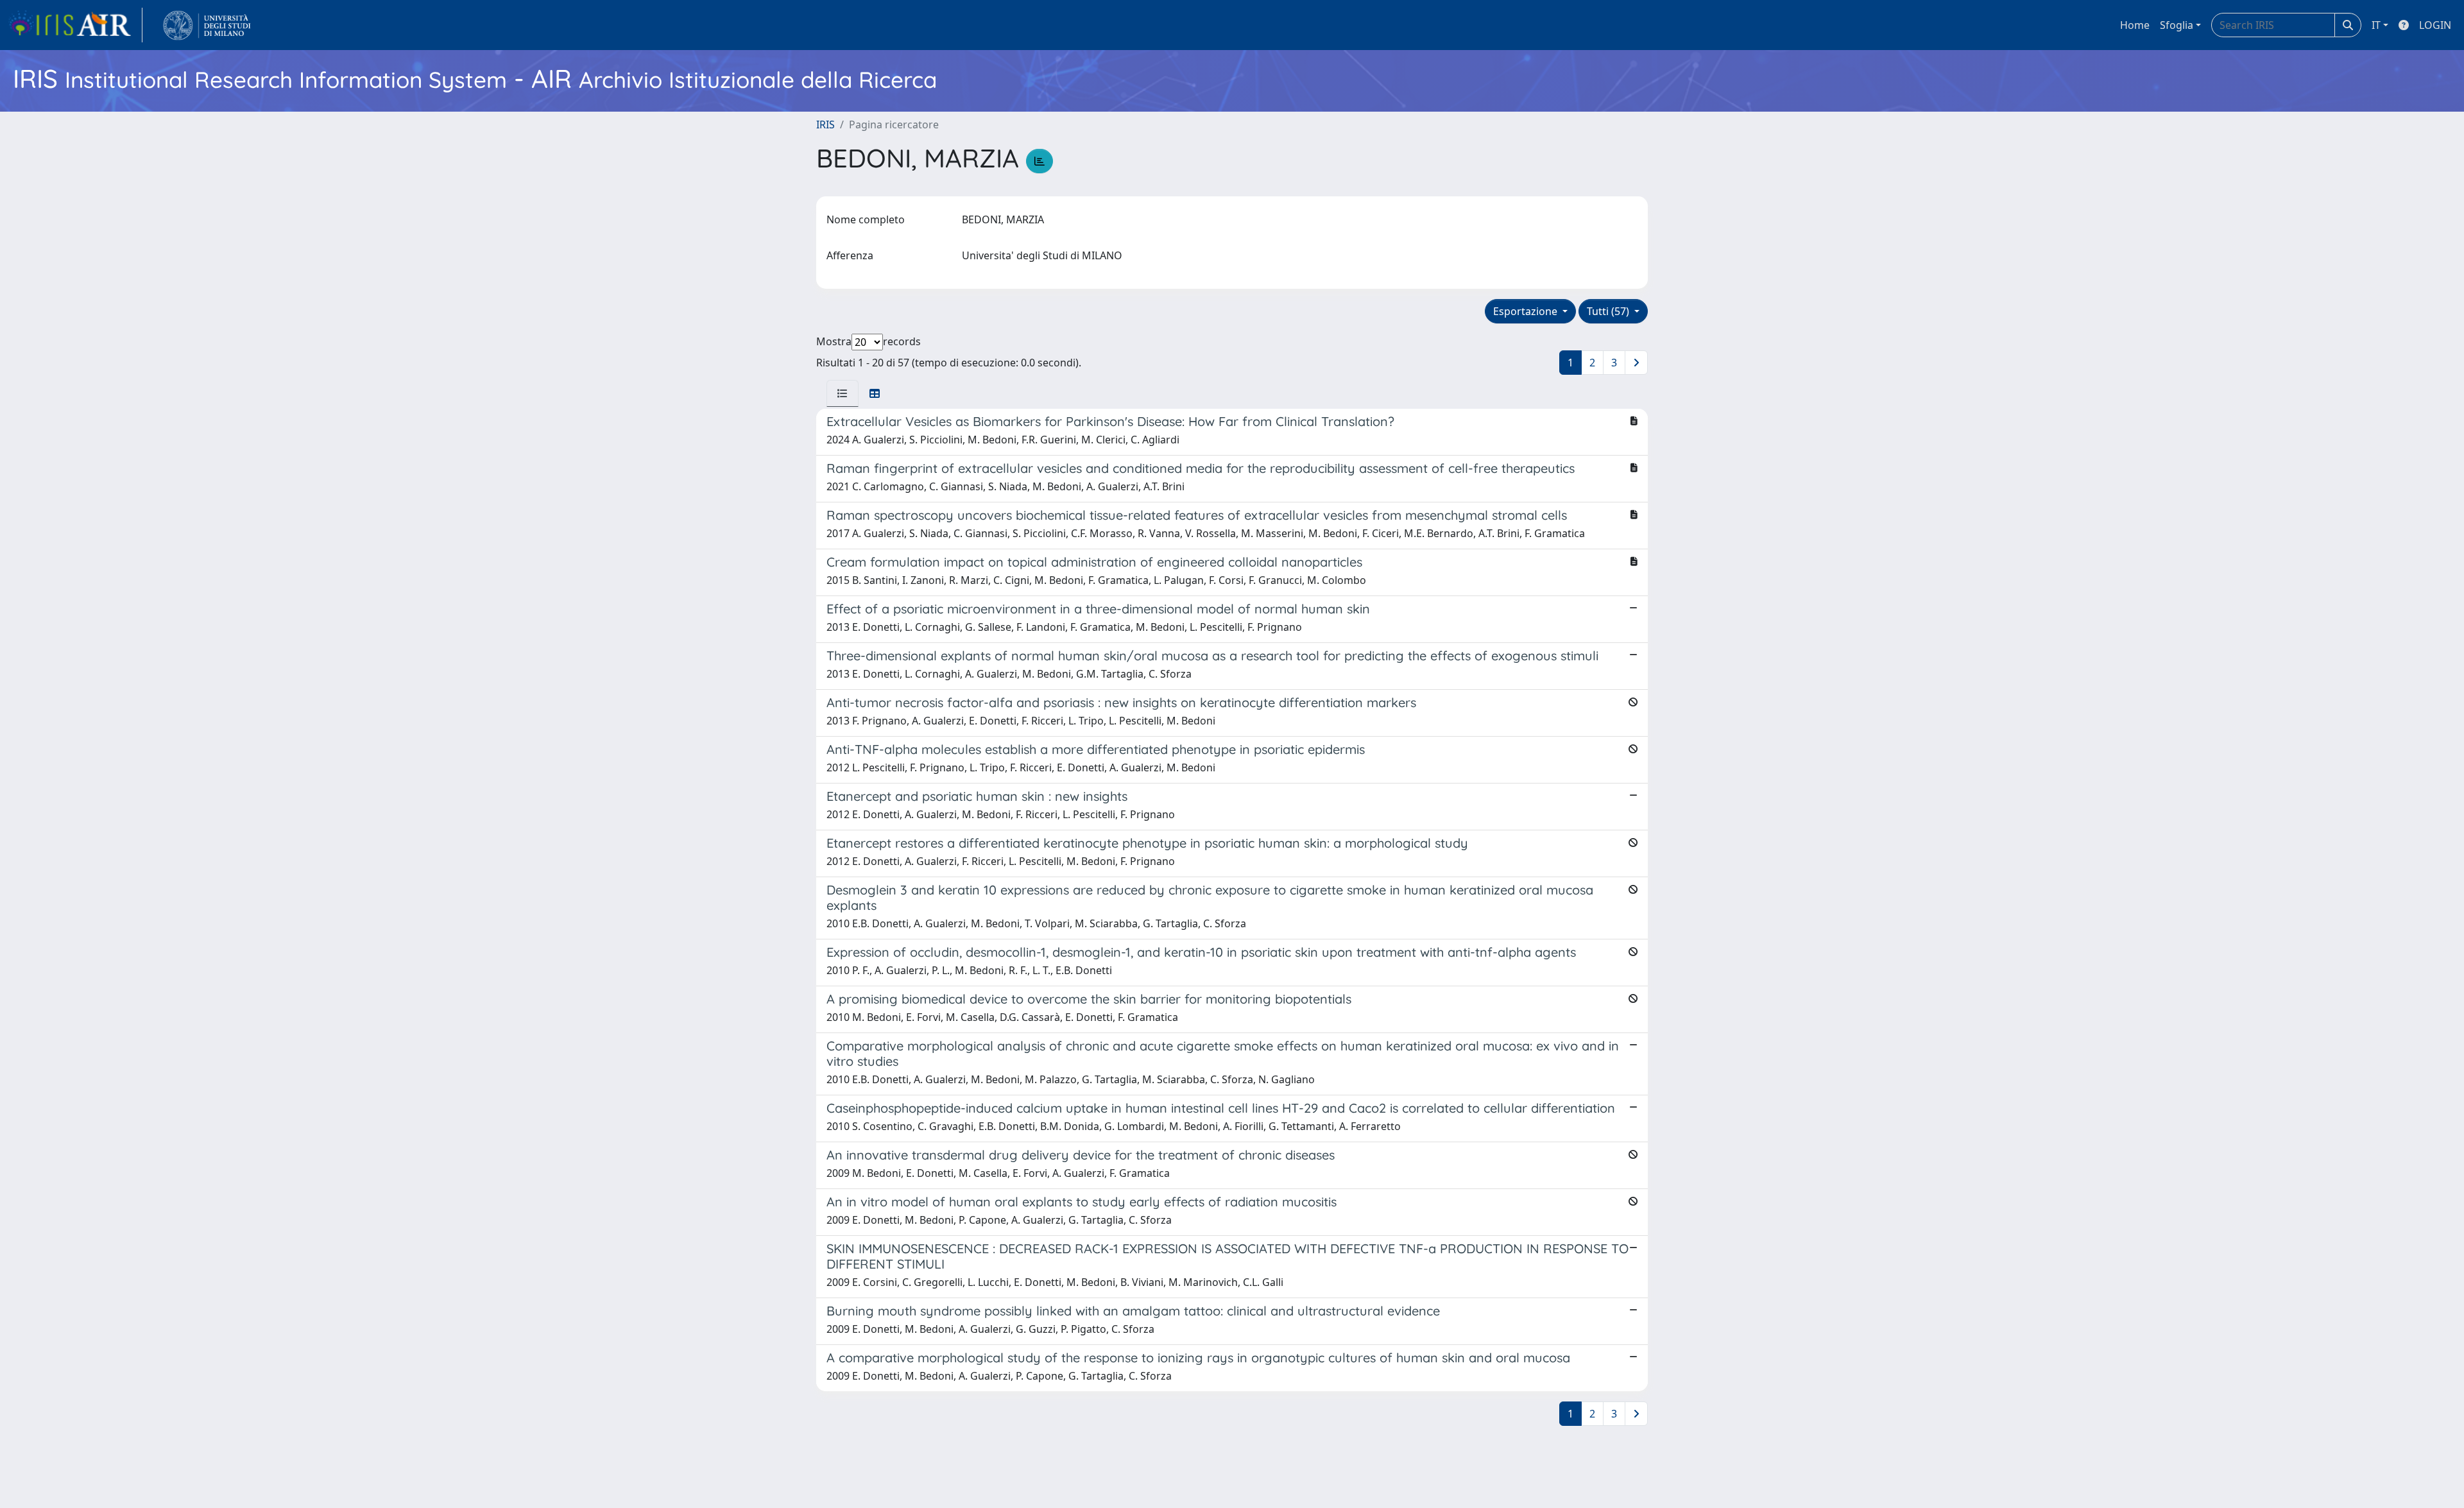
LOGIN (2435, 25)
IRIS (826, 124)
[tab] (843, 393)
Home (2135, 25)
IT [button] (2376, 25)
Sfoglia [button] (2177, 25)
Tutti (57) (1609, 311)
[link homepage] (75, 25)
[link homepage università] (207, 25)
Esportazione (1527, 311)
